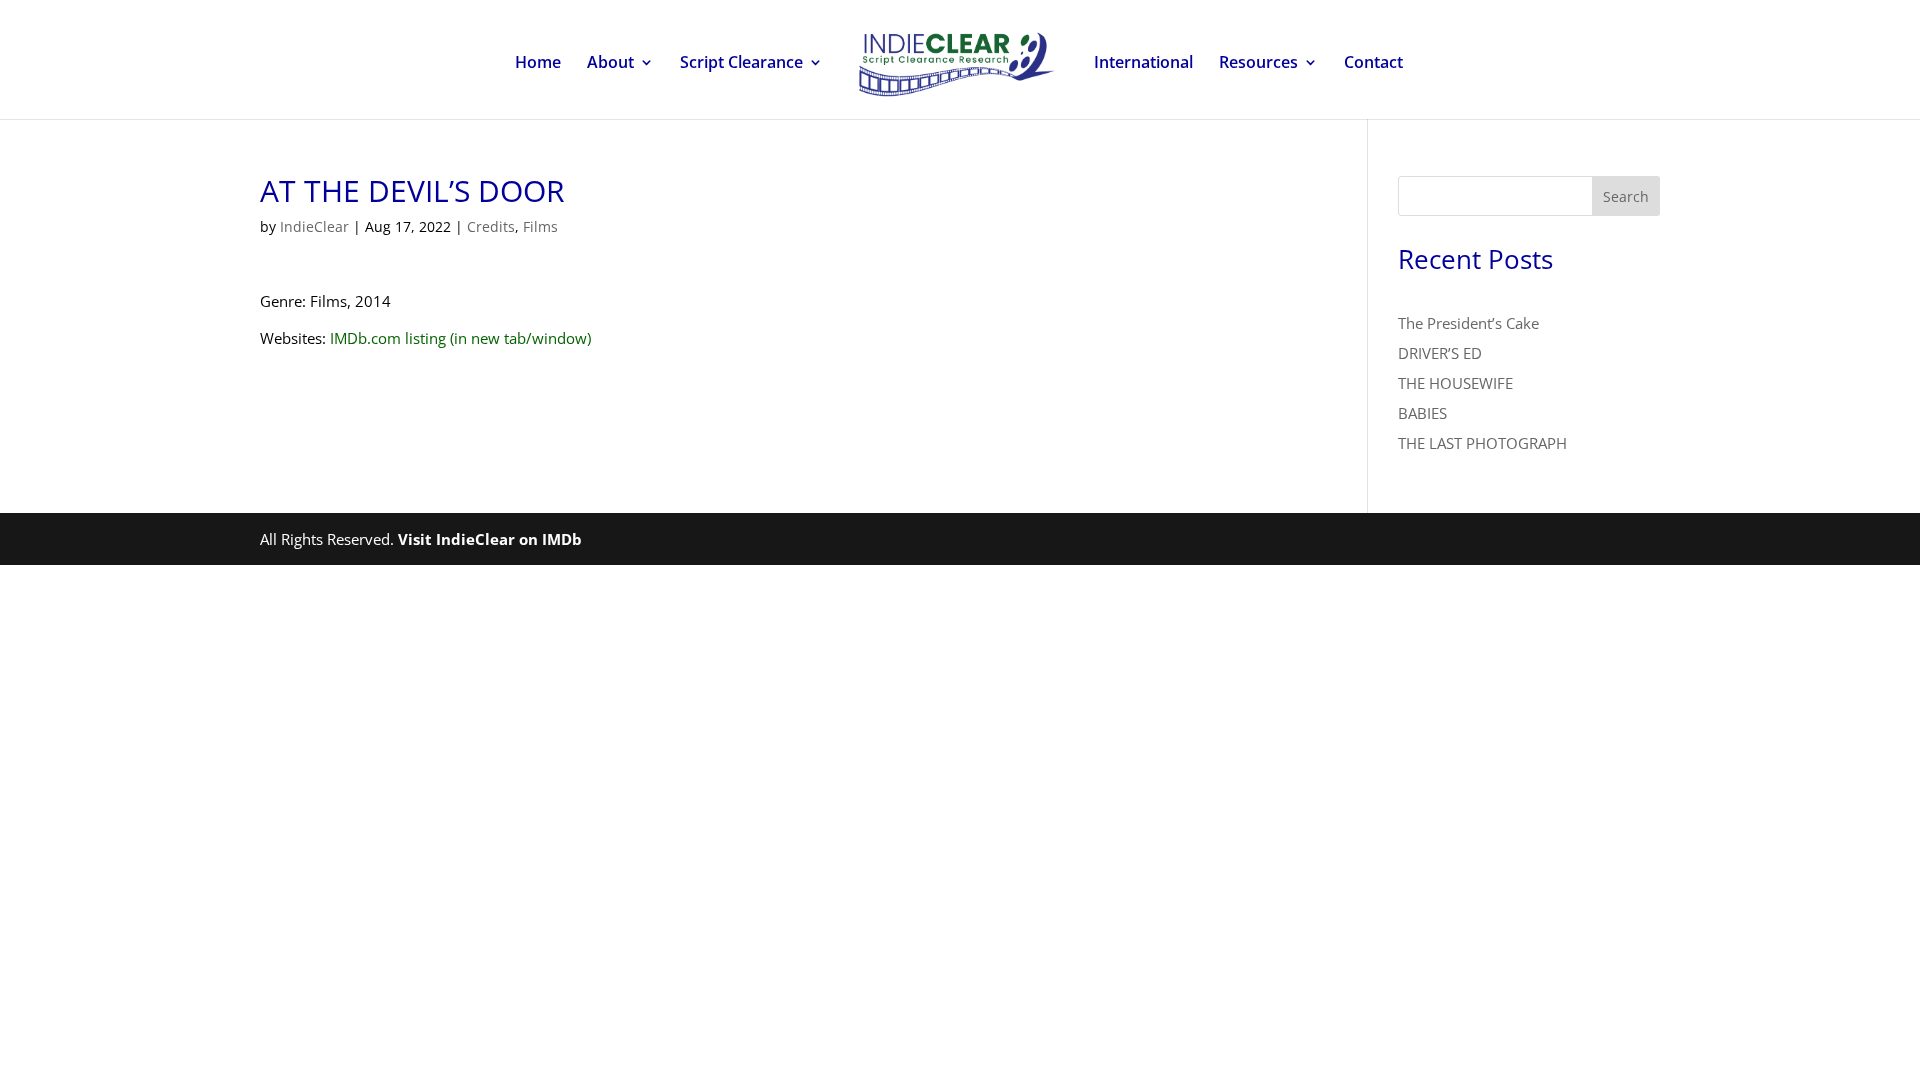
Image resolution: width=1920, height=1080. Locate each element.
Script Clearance (741, 64)
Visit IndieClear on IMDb (490, 539)
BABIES (1422, 413)
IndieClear (314, 226)
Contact (1373, 64)
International (1143, 64)
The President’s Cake (1468, 323)
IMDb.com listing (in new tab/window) (460, 338)
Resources (1258, 64)
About (610, 64)
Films (540, 226)
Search (1626, 196)
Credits (491, 226)
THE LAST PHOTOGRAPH (1482, 443)
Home (538, 64)
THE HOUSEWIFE (1455, 383)
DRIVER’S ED (1440, 353)
